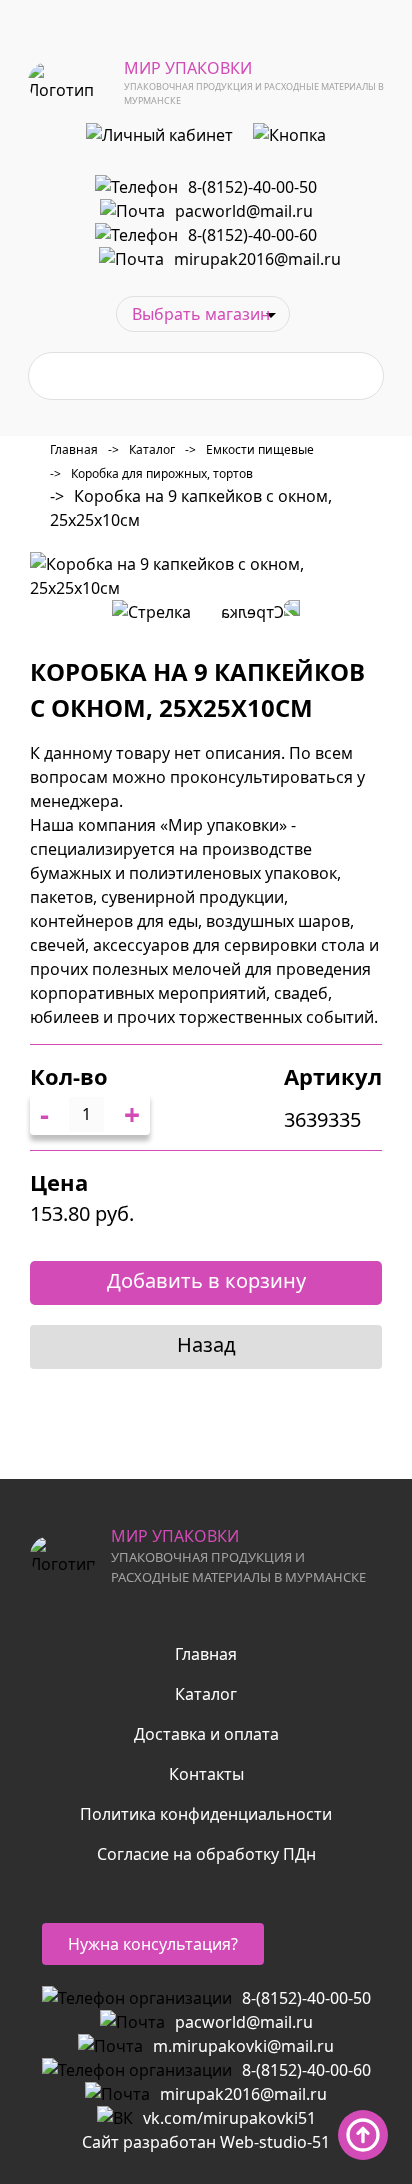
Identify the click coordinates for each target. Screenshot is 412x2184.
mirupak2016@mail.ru (257, 259)
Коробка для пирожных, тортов (151, 473)
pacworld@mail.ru (244, 211)
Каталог (141, 449)
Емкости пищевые (249, 449)
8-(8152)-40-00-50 (252, 187)
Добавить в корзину (206, 1280)
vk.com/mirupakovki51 (229, 2118)
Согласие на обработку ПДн (206, 1854)
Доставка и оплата (206, 1734)
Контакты (206, 1774)
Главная (74, 449)
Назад (206, 1344)
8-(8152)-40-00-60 (252, 235)
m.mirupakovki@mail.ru (243, 2046)
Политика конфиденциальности (206, 1814)
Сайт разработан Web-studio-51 (206, 2142)
